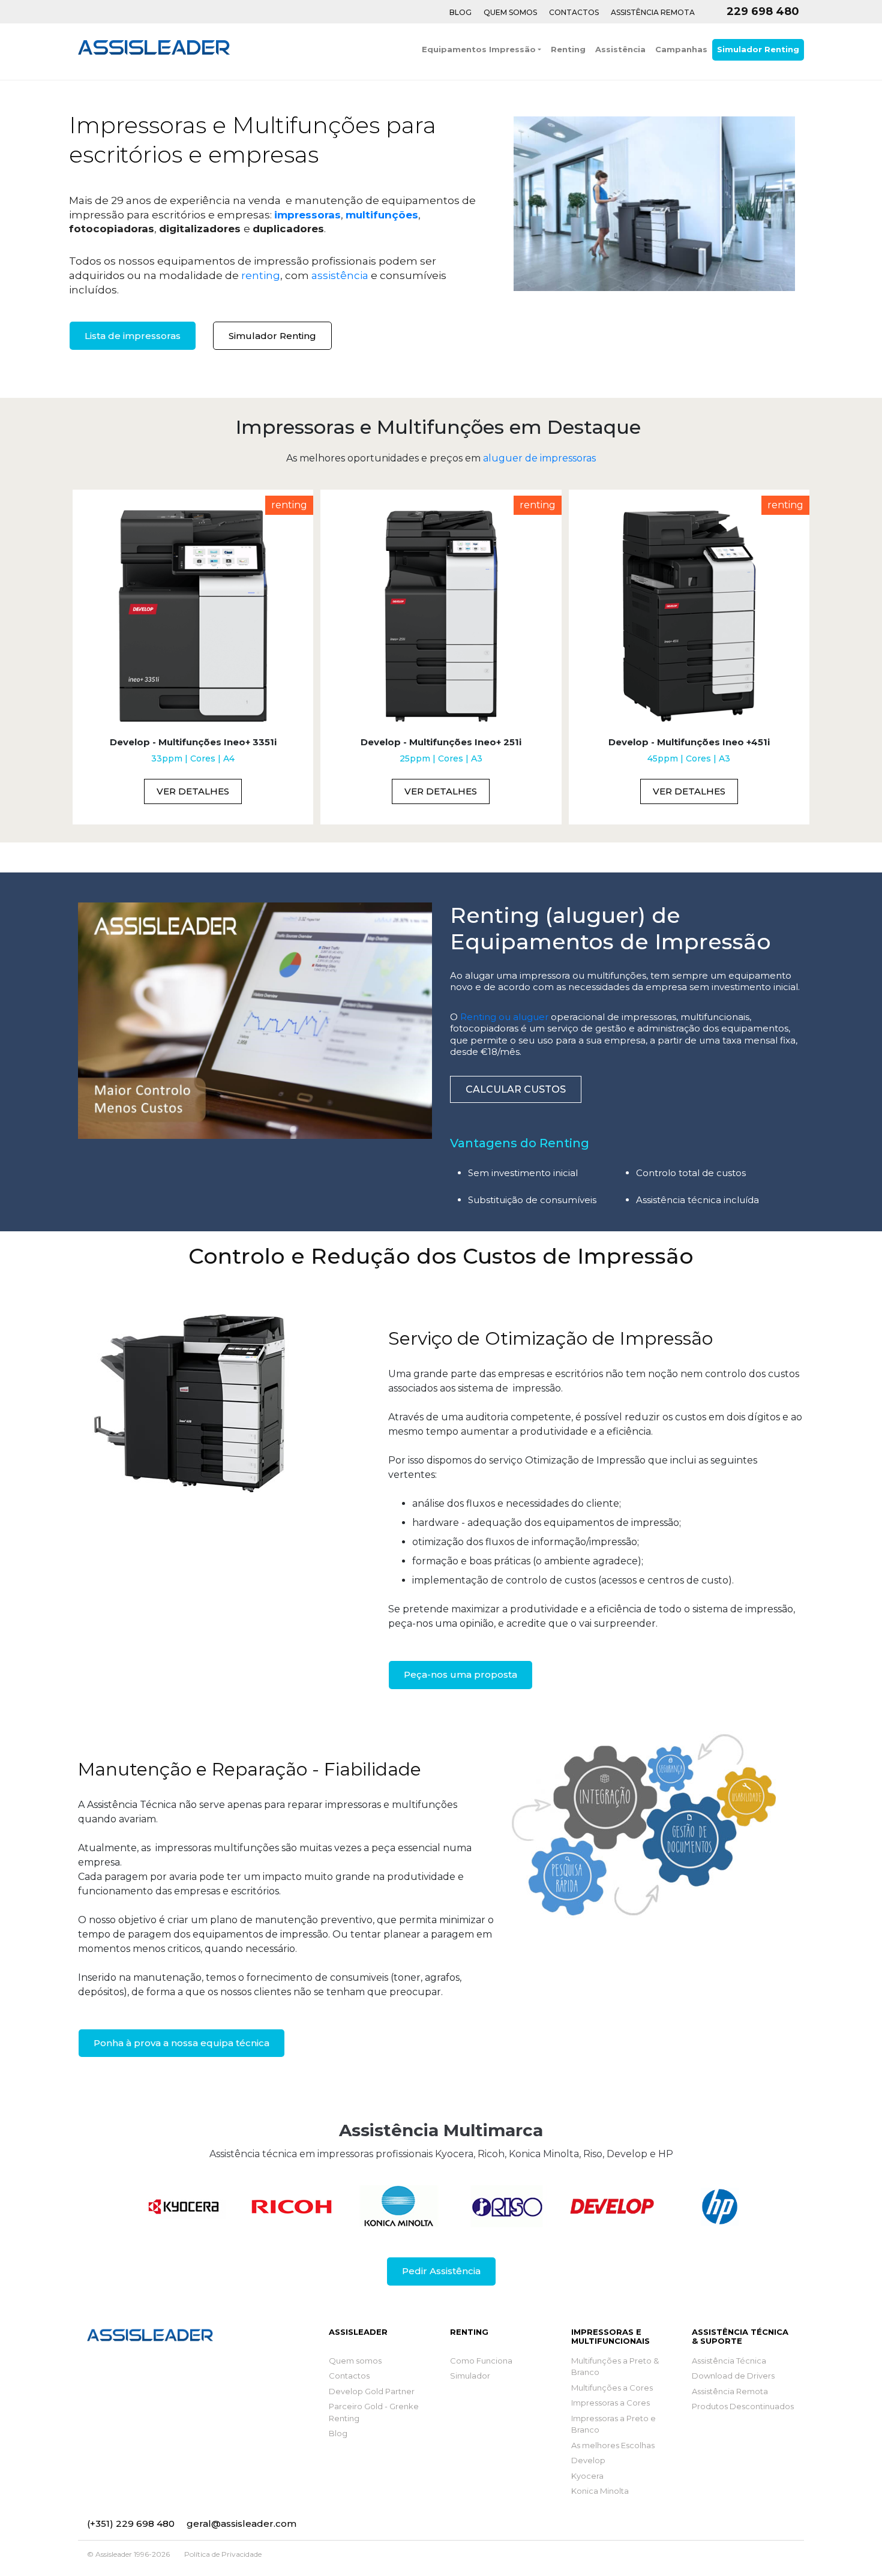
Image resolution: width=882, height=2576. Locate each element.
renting (261, 275)
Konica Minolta (600, 2491)
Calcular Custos (516, 1089)
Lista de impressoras (133, 336)
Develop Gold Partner (372, 2391)
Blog (460, 12)
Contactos (574, 12)
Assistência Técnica (729, 2361)
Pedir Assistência (441, 2271)
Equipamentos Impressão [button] (479, 49)
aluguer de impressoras (539, 458)
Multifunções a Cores (612, 2388)
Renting (568, 49)
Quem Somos (510, 12)
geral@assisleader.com (241, 2523)
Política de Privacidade (223, 2554)
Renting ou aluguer (504, 1017)
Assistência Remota (653, 12)
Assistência (620, 49)
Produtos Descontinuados (743, 2406)
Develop (588, 2460)
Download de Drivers (733, 2376)
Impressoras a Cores (610, 2403)
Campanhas (681, 49)
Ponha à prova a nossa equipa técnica (181, 2043)
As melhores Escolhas (613, 2445)
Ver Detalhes (193, 791)
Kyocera (587, 2476)
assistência (340, 275)
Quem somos (355, 2361)
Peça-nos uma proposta (460, 1674)
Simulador (470, 2376)
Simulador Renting (758, 49)
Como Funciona (481, 2361)
